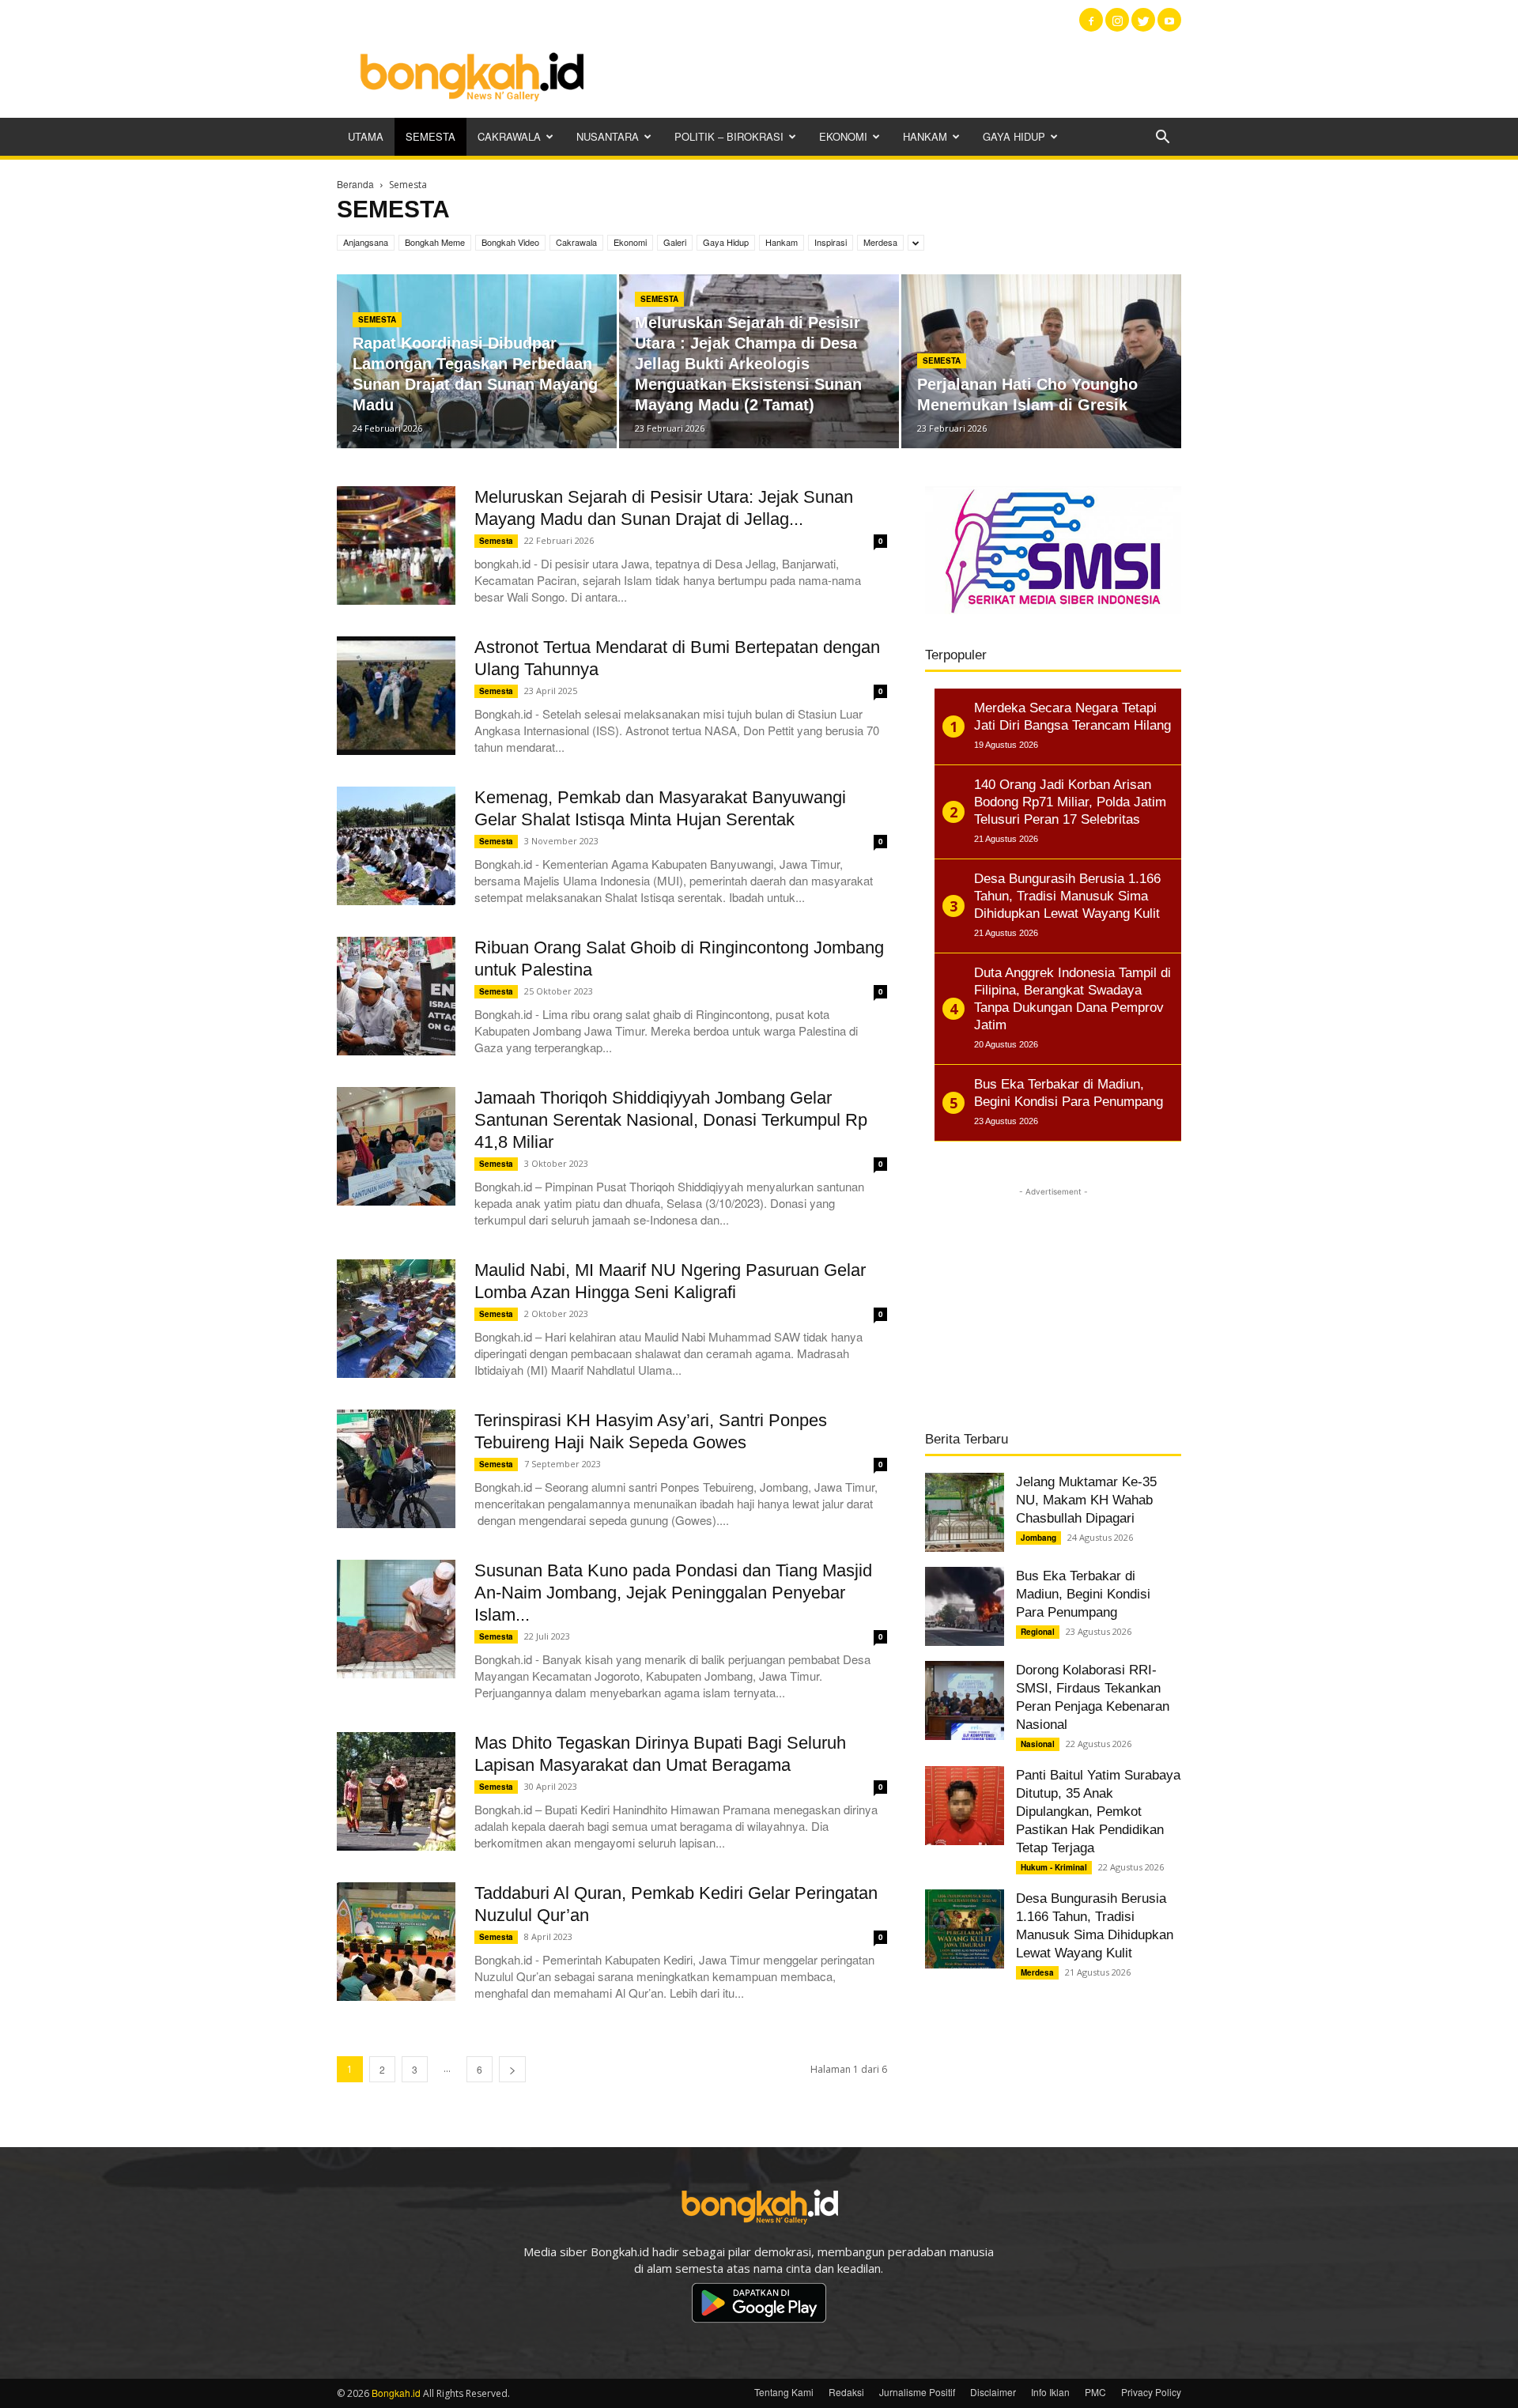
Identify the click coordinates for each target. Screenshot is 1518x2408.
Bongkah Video (510, 242)
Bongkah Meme (435, 242)
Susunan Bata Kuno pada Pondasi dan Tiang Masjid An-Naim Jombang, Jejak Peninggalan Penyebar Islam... (673, 1593)
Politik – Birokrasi (729, 136)
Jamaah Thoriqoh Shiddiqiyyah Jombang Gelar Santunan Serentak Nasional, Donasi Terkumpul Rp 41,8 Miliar (671, 1120)
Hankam (925, 136)
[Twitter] (1143, 20)
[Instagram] (1117, 20)
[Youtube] (1169, 20)
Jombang (1038, 1538)
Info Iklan (1050, 2392)
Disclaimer (993, 2392)
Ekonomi (843, 136)
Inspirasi (831, 242)
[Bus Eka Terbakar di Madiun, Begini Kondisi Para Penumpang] (965, 1606)
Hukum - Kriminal (1054, 1867)
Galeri (675, 242)
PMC (1095, 2392)
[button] (1162, 138)
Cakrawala (509, 136)
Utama (366, 136)
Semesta (430, 136)
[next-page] (512, 2069)
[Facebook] (1091, 20)
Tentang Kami (784, 2392)
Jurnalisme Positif (917, 2392)
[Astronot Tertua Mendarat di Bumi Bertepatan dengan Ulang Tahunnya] (396, 696)
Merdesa (880, 242)
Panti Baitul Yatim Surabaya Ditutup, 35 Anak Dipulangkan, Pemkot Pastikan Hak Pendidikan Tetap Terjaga (1098, 1812)
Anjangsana (366, 242)
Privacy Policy (1151, 2392)
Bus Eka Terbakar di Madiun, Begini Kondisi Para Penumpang (1083, 1594)
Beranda (355, 184)
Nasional (1038, 1744)
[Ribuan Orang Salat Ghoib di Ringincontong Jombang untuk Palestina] (396, 996)
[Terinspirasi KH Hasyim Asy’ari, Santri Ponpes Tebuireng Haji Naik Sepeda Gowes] (396, 1469)
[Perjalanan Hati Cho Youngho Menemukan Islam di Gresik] (1041, 361)
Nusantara (608, 136)
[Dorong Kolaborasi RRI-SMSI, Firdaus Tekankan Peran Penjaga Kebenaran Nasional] (965, 1700)
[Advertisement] (893, 75)
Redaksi (846, 2392)
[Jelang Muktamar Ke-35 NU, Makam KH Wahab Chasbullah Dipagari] (965, 1512)
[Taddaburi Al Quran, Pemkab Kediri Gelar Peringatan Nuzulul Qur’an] (396, 1942)
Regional (1038, 1632)
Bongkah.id (396, 2393)
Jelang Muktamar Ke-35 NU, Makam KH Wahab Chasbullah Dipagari (1086, 1500)
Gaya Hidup (1014, 136)
